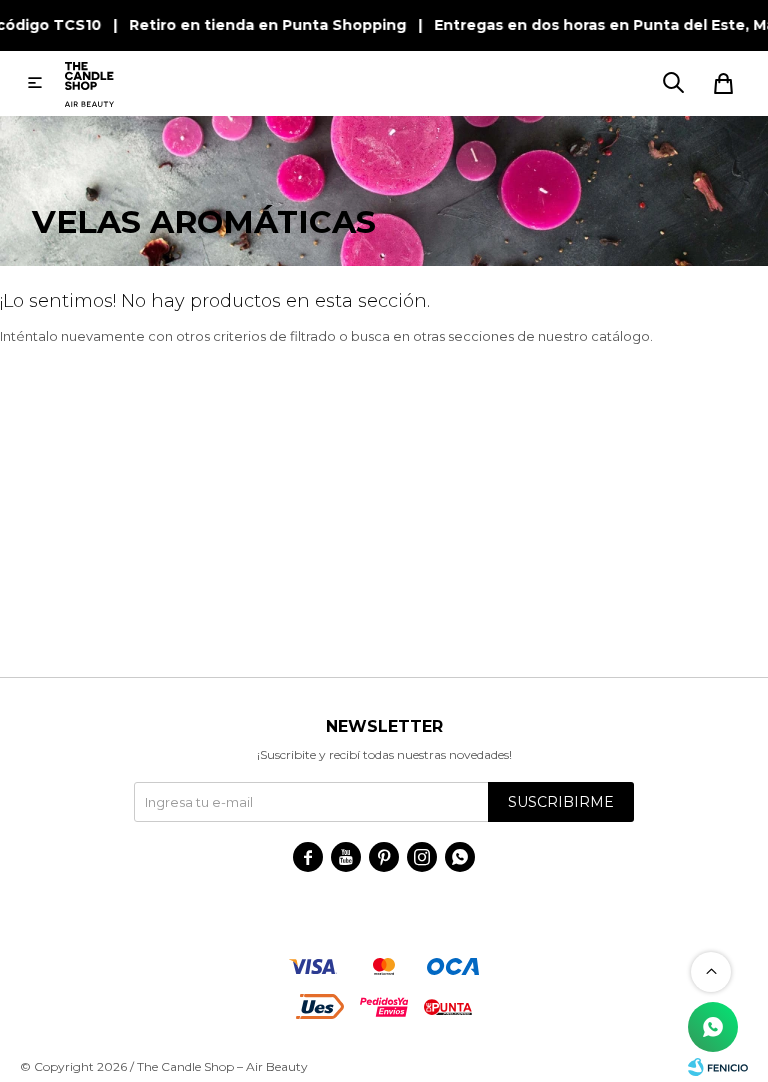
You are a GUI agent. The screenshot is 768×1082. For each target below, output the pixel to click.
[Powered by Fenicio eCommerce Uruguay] (718, 1067)
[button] (673, 83)
